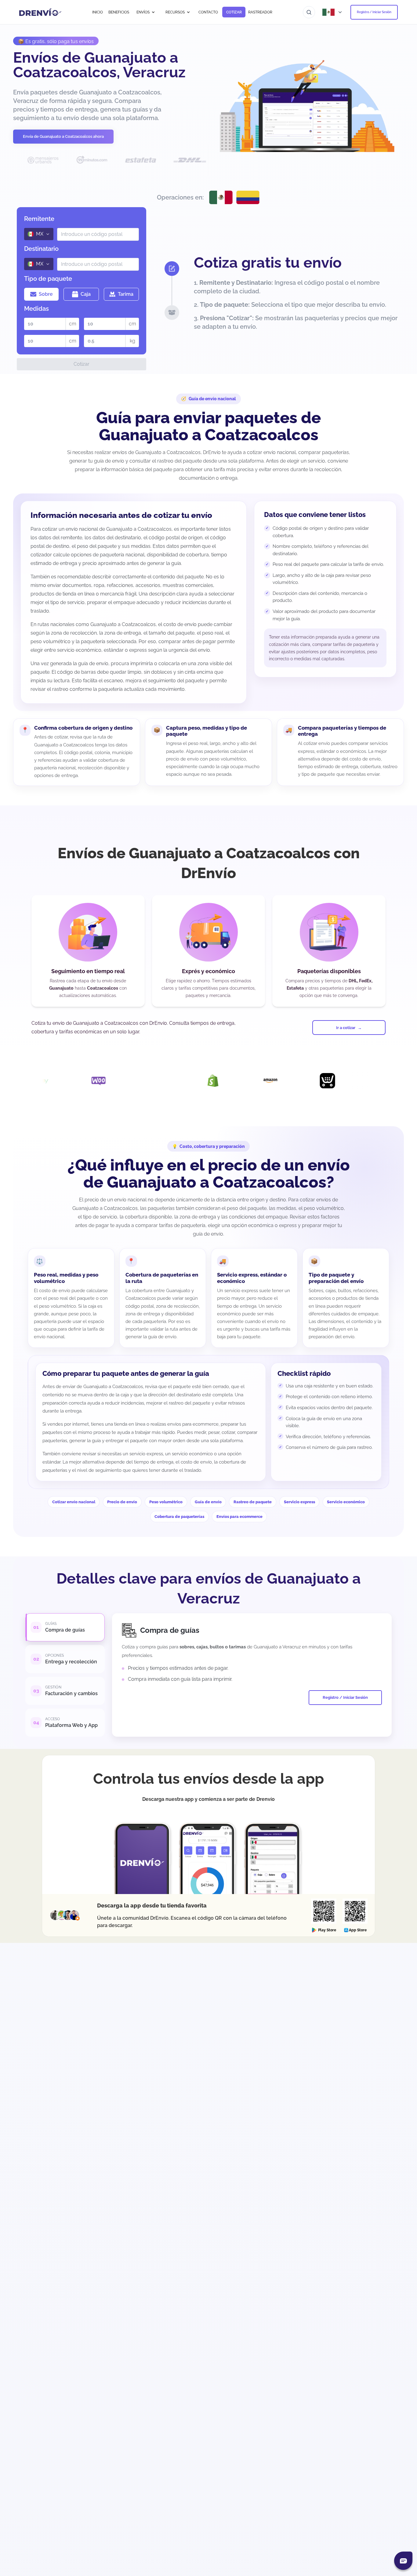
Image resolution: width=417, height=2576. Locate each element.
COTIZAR (234, 12)
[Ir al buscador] (309, 12)
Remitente (39, 219)
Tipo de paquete (48, 279)
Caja (86, 294)
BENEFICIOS (119, 12)
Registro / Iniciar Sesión (374, 12)
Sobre (46, 294)
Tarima (126, 294)
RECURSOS (175, 12)
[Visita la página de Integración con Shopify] (141, 1081)
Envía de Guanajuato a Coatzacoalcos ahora (63, 136)
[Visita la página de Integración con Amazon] (198, 1081)
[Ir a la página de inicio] (40, 12)
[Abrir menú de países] (333, 12)
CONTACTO (208, 12)
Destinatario (41, 249)
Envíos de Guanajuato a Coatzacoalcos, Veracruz (99, 65)
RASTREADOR (260, 12)
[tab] (65, 1627)
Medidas (36, 309)
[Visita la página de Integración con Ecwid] (256, 1081)
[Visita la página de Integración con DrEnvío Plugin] (84, 1081)
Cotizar (82, 364)
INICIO (98, 12)
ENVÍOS (143, 12)
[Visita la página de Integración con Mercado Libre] (370, 1081)
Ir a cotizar (346, 1028)
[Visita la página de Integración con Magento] (313, 1081)
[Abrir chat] (403, 2561)
